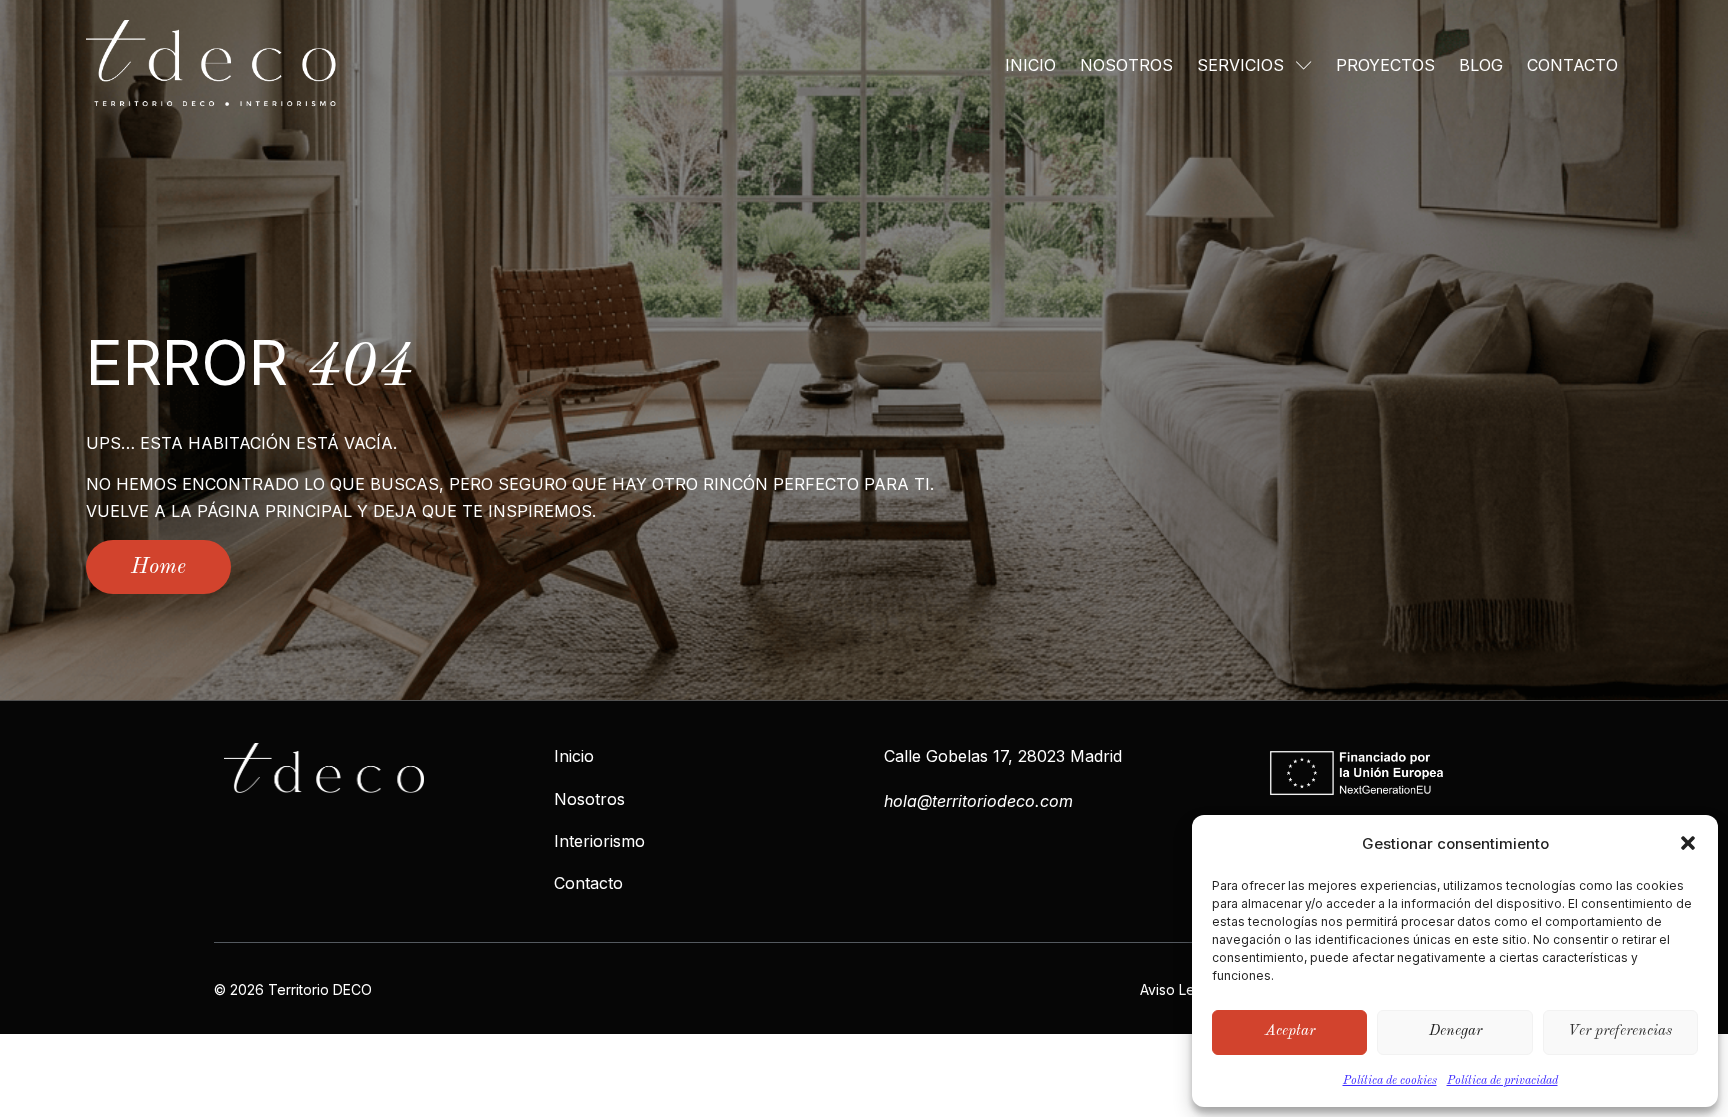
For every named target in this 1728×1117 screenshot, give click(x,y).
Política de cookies (1390, 1081)
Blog (1481, 65)
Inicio (1030, 65)
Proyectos (1385, 65)
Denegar (1455, 1031)
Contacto (1572, 65)
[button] (1688, 843)
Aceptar (1290, 1031)
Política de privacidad (1502, 1081)
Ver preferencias (1620, 1031)
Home (158, 567)
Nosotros (1126, 65)
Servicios (1240, 65)
